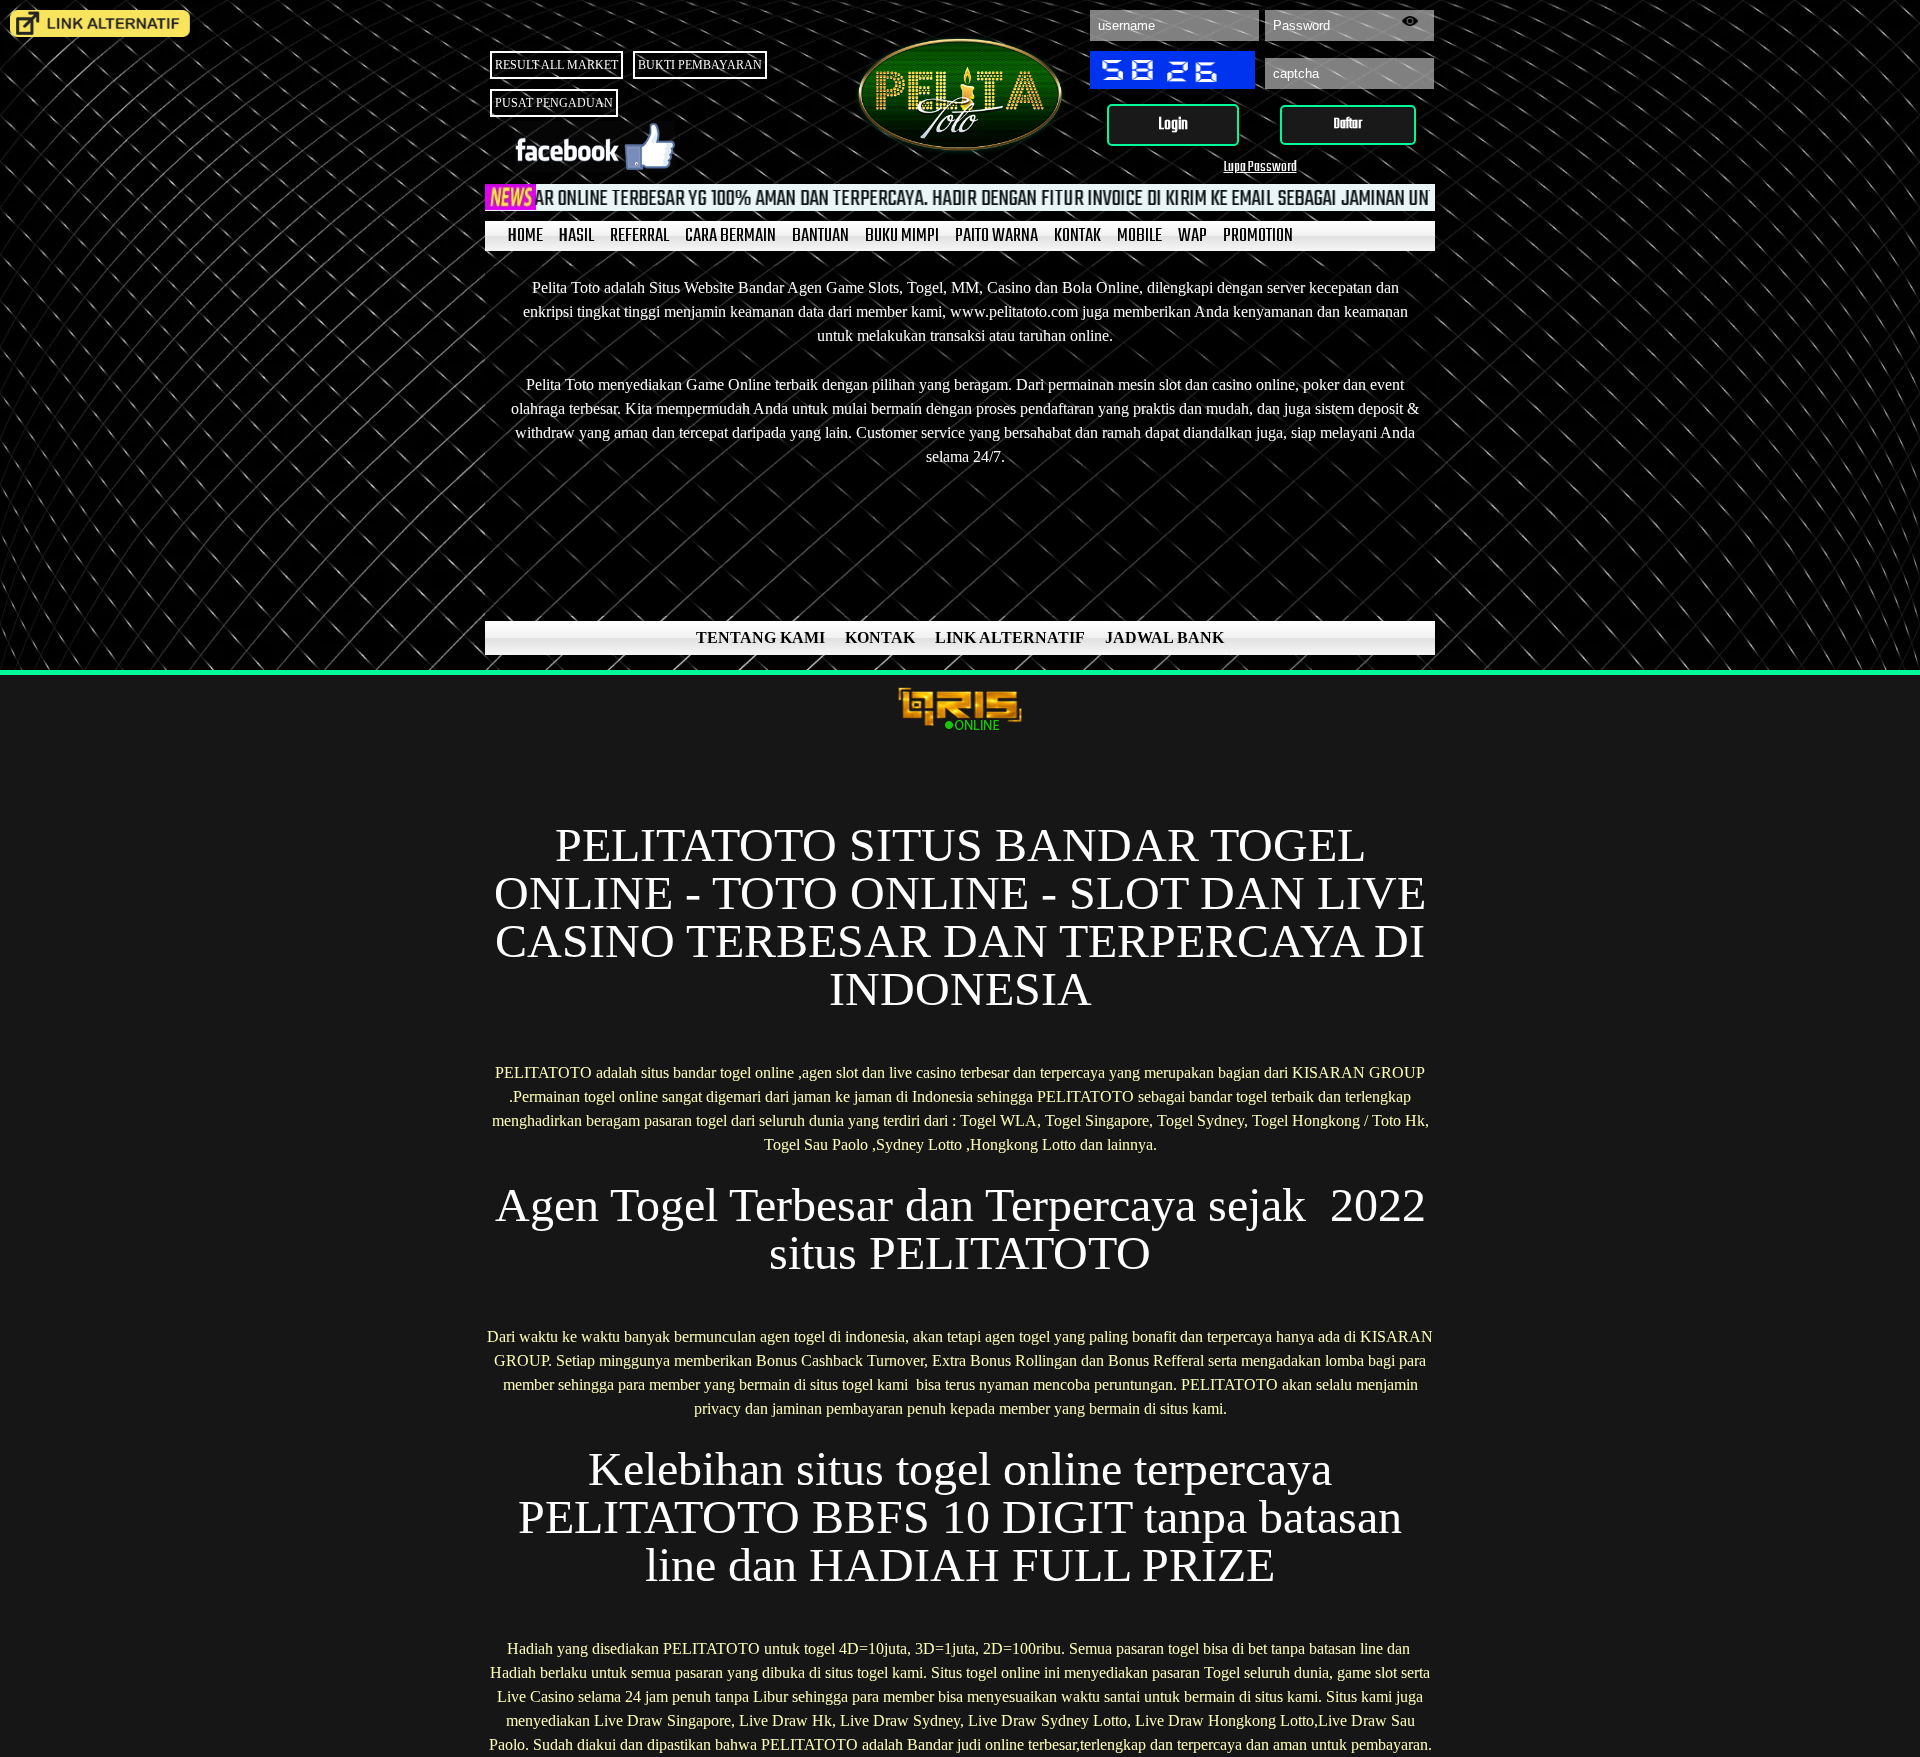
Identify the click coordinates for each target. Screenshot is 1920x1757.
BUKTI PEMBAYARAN (700, 65)
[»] (100, 23)
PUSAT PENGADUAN (554, 103)
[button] (1173, 125)
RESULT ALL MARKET (556, 65)
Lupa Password (1260, 167)
